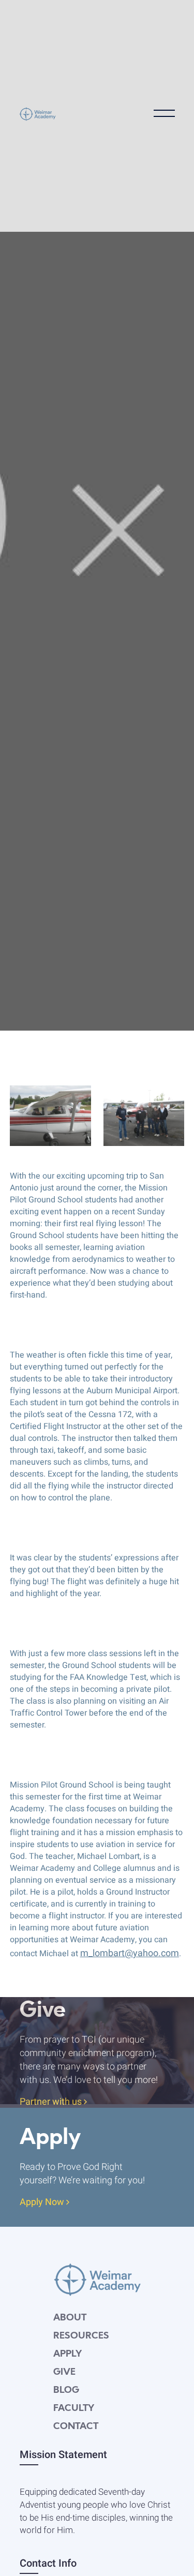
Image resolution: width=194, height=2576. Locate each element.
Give (64, 2372)
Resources (81, 2336)
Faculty (74, 2409)
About (70, 2318)
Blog (66, 2391)
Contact (76, 2427)
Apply (68, 2354)
